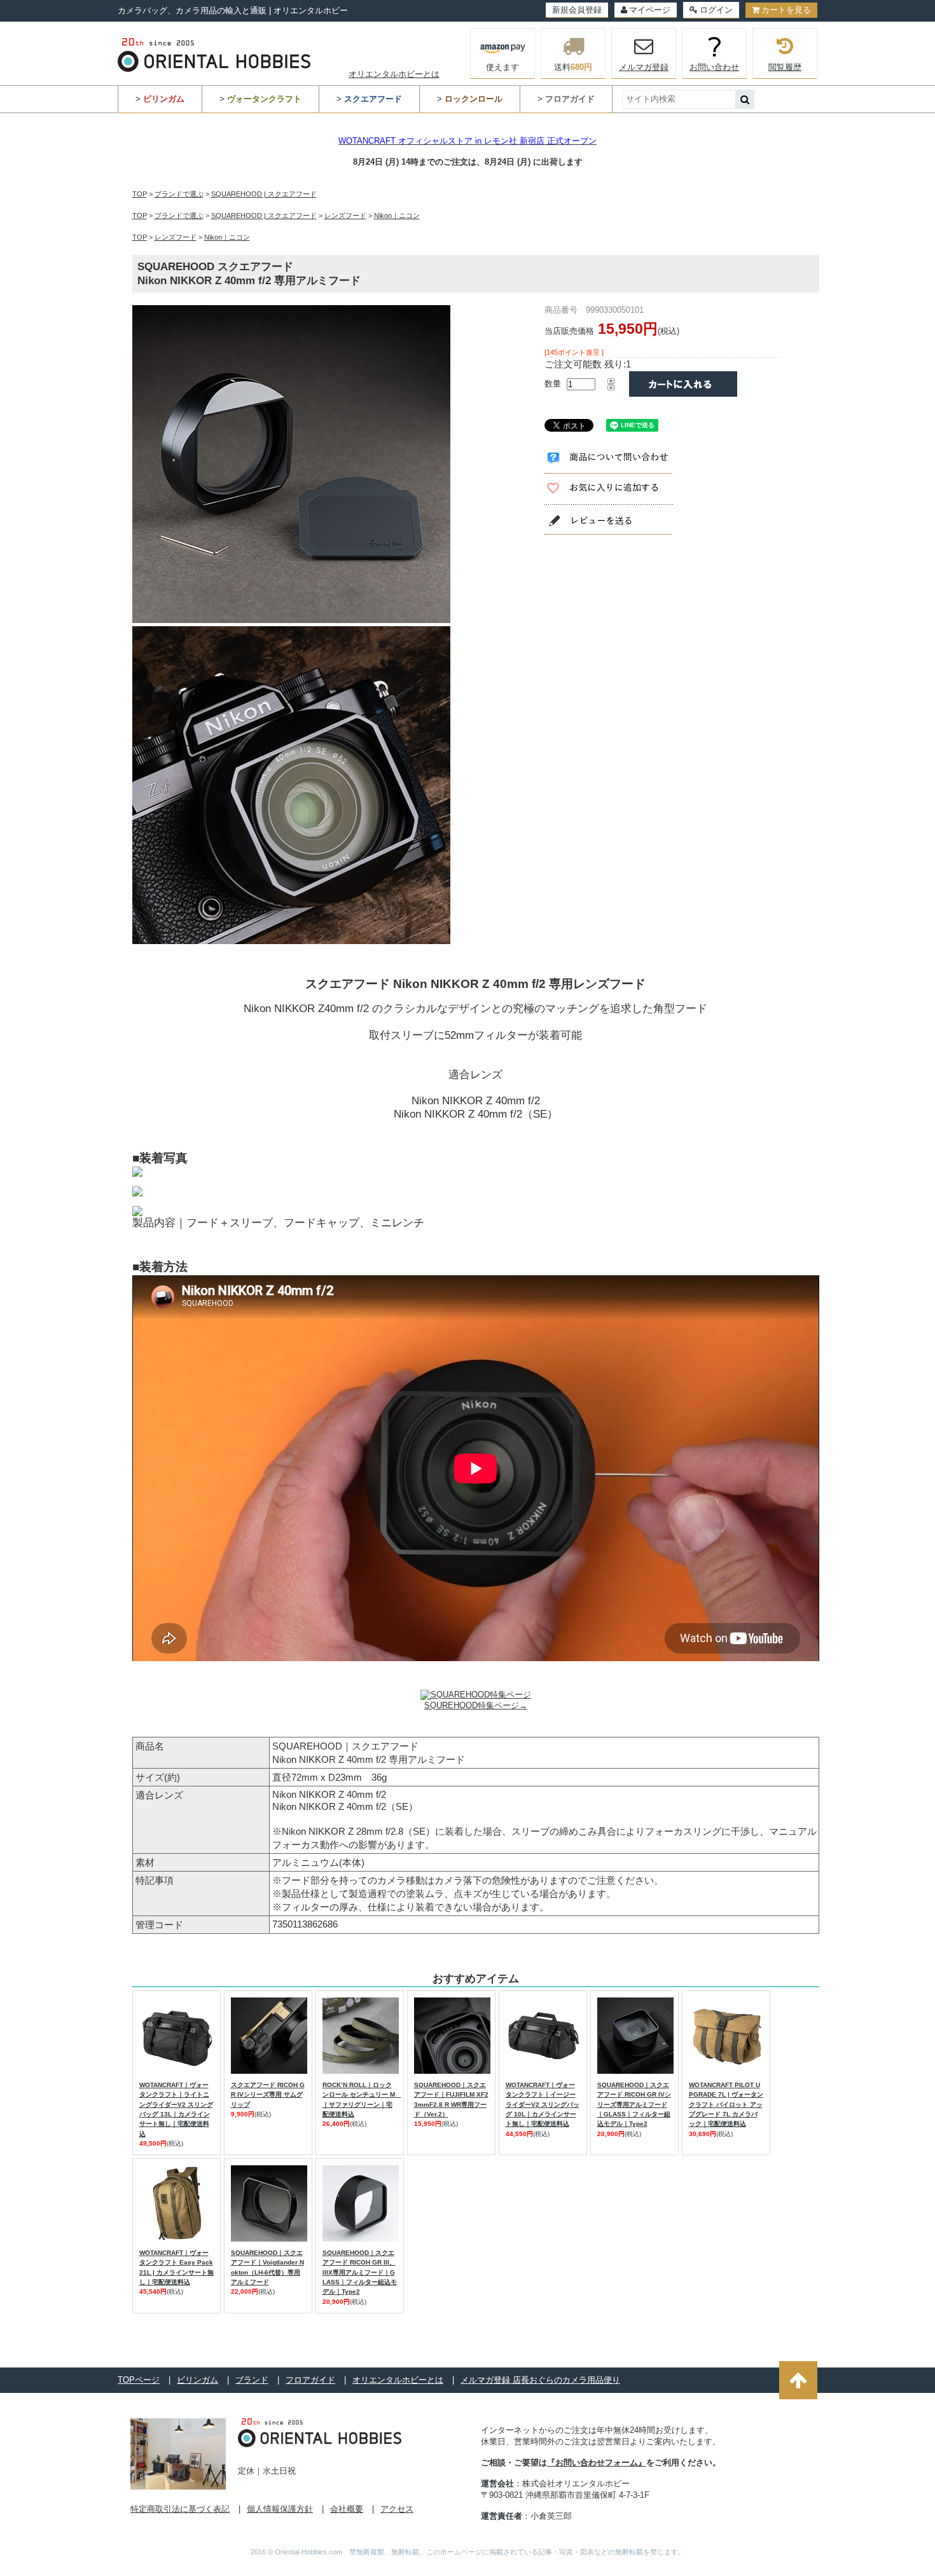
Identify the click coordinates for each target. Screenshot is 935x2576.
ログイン (716, 10)
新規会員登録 (577, 10)
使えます (502, 67)
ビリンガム (197, 2380)
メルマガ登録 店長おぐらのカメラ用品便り (540, 2380)
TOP (140, 194)
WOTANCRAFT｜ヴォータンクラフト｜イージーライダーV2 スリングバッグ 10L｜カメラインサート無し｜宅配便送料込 (543, 2104)
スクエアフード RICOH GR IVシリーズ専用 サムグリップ (268, 2095)
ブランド (252, 2380)
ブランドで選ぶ (179, 194)
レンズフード (345, 216)
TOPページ (139, 2380)
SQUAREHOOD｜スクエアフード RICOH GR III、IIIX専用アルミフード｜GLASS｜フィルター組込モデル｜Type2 (360, 2272)
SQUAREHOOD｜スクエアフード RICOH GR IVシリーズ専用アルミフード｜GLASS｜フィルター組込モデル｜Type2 (634, 2104)
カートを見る (786, 10)
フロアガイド (310, 2380)
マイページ (650, 10)
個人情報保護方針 (280, 2509)
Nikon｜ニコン (397, 216)
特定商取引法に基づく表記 (180, 2509)
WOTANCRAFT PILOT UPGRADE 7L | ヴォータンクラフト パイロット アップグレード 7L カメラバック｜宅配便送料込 (726, 2104)
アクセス (397, 2509)
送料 (573, 67)
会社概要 (347, 2509)
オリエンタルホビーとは (394, 74)
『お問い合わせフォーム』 (597, 2463)
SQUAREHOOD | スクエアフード (264, 194)
